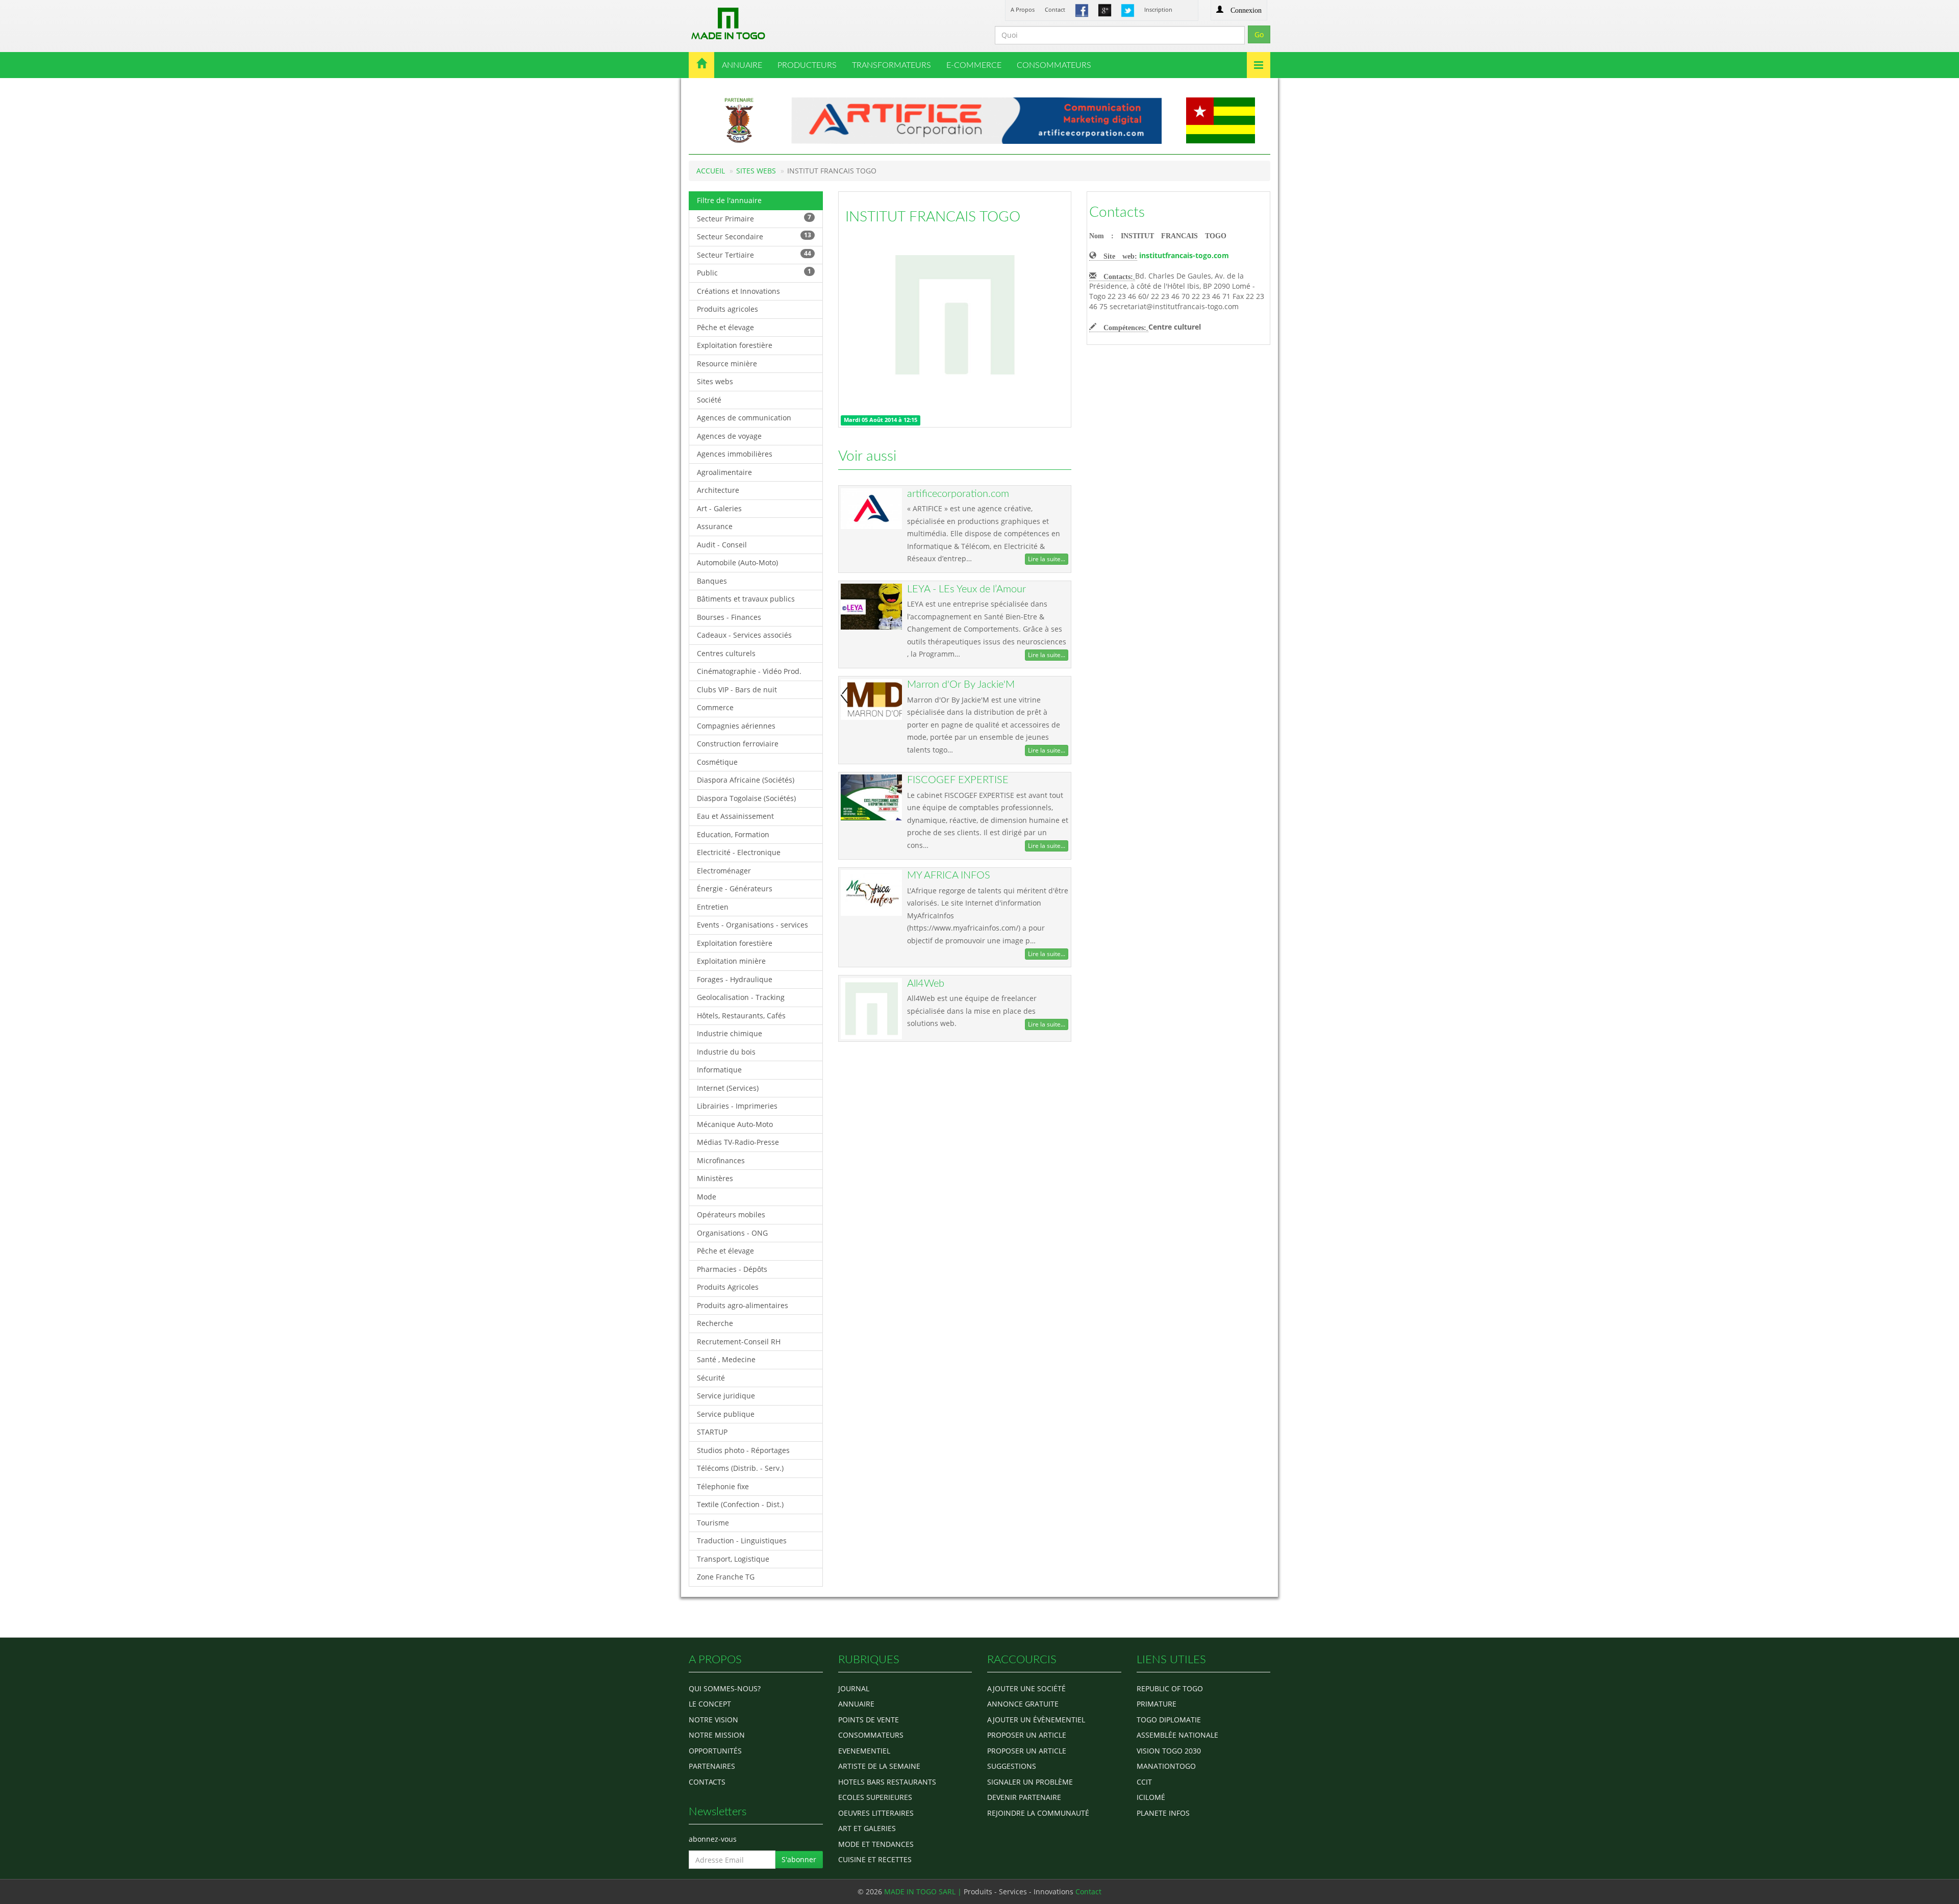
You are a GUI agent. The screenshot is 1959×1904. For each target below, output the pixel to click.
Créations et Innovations (738, 291)
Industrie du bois (726, 1052)
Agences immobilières (735, 454)
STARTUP (712, 1432)
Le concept (710, 1704)
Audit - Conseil (722, 545)
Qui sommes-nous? (725, 1688)
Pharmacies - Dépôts (732, 1269)
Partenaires (712, 1766)
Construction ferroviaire (738, 744)
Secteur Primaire (754, 218)
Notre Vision (713, 1720)
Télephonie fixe (723, 1486)
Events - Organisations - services (752, 925)
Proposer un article (1027, 1735)
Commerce (715, 707)
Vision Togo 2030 (1169, 1751)
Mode (707, 1197)
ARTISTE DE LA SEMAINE (879, 1766)
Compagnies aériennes (736, 726)
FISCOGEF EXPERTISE (958, 780)
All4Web (926, 984)
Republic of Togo (1170, 1688)
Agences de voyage (729, 436)
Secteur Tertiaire (754, 254)
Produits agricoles (727, 309)
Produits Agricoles (728, 1287)
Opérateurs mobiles (731, 1214)
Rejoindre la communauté (1038, 1813)
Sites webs (715, 381)
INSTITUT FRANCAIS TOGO (933, 217)
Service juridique (726, 1396)
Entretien (713, 907)
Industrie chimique (730, 1033)
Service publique (726, 1414)
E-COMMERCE (974, 65)
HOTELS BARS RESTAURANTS (887, 1782)
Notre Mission (717, 1735)
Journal (854, 1688)
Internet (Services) (728, 1088)
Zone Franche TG (726, 1577)
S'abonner (799, 1859)
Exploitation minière (731, 961)
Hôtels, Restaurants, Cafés (741, 1016)
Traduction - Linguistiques (742, 1540)
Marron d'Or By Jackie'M (961, 685)
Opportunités (715, 1751)
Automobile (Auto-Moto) (737, 562)
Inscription (1158, 9)
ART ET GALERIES (867, 1828)
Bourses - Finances (729, 617)
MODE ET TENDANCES (876, 1844)
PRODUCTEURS (807, 65)
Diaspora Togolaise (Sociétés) (746, 798)
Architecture (718, 490)
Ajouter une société (1026, 1688)
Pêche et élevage (725, 327)
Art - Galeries (719, 508)
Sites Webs (756, 171)
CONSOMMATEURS (1054, 65)
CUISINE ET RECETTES (875, 1859)
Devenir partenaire (1024, 1797)
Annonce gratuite (1023, 1704)
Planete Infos (1163, 1813)
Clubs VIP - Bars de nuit (737, 690)
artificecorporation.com (958, 494)
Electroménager (724, 871)
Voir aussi (867, 456)
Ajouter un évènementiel (1036, 1720)
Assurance (715, 526)
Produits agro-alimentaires (743, 1305)
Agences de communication (744, 418)
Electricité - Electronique (739, 852)
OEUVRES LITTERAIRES (876, 1813)
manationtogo (1166, 1766)
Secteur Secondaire (754, 236)
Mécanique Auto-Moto (735, 1124)
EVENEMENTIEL (864, 1751)
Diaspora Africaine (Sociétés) (746, 780)
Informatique (719, 1070)
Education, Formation (733, 834)
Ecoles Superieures (875, 1797)
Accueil (711, 171)
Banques (712, 581)
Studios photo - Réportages (743, 1450)
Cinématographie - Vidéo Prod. (749, 671)
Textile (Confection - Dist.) (740, 1504)
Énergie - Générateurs (735, 888)
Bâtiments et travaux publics (746, 599)
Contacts (1117, 212)
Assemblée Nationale (1177, 1735)
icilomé (1151, 1797)
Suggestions (1012, 1766)
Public (754, 272)
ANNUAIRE (742, 65)
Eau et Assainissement (735, 816)
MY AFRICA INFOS (949, 875)
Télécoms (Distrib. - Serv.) (740, 1468)
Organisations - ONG (732, 1233)
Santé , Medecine (726, 1359)
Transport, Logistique (733, 1559)
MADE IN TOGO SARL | (924, 1892)
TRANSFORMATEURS (891, 65)
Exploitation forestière (735, 345)
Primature (1157, 1704)
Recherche (715, 1323)
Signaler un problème (1030, 1782)
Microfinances (721, 1160)
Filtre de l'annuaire (729, 200)
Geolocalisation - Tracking (741, 997)
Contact (1055, 9)
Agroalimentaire (724, 472)
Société (709, 400)
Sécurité (711, 1378)
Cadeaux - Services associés (744, 635)
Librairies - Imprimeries (737, 1106)
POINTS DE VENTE (869, 1720)
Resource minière (727, 364)
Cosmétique (717, 762)
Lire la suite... (1047, 559)
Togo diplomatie (1169, 1720)
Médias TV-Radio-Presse (738, 1142)
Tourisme (713, 1523)
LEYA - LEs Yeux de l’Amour (966, 589)
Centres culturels (726, 653)
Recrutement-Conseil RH (739, 1342)
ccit (1144, 1782)
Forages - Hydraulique (735, 979)
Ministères (715, 1178)
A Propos (1023, 9)
